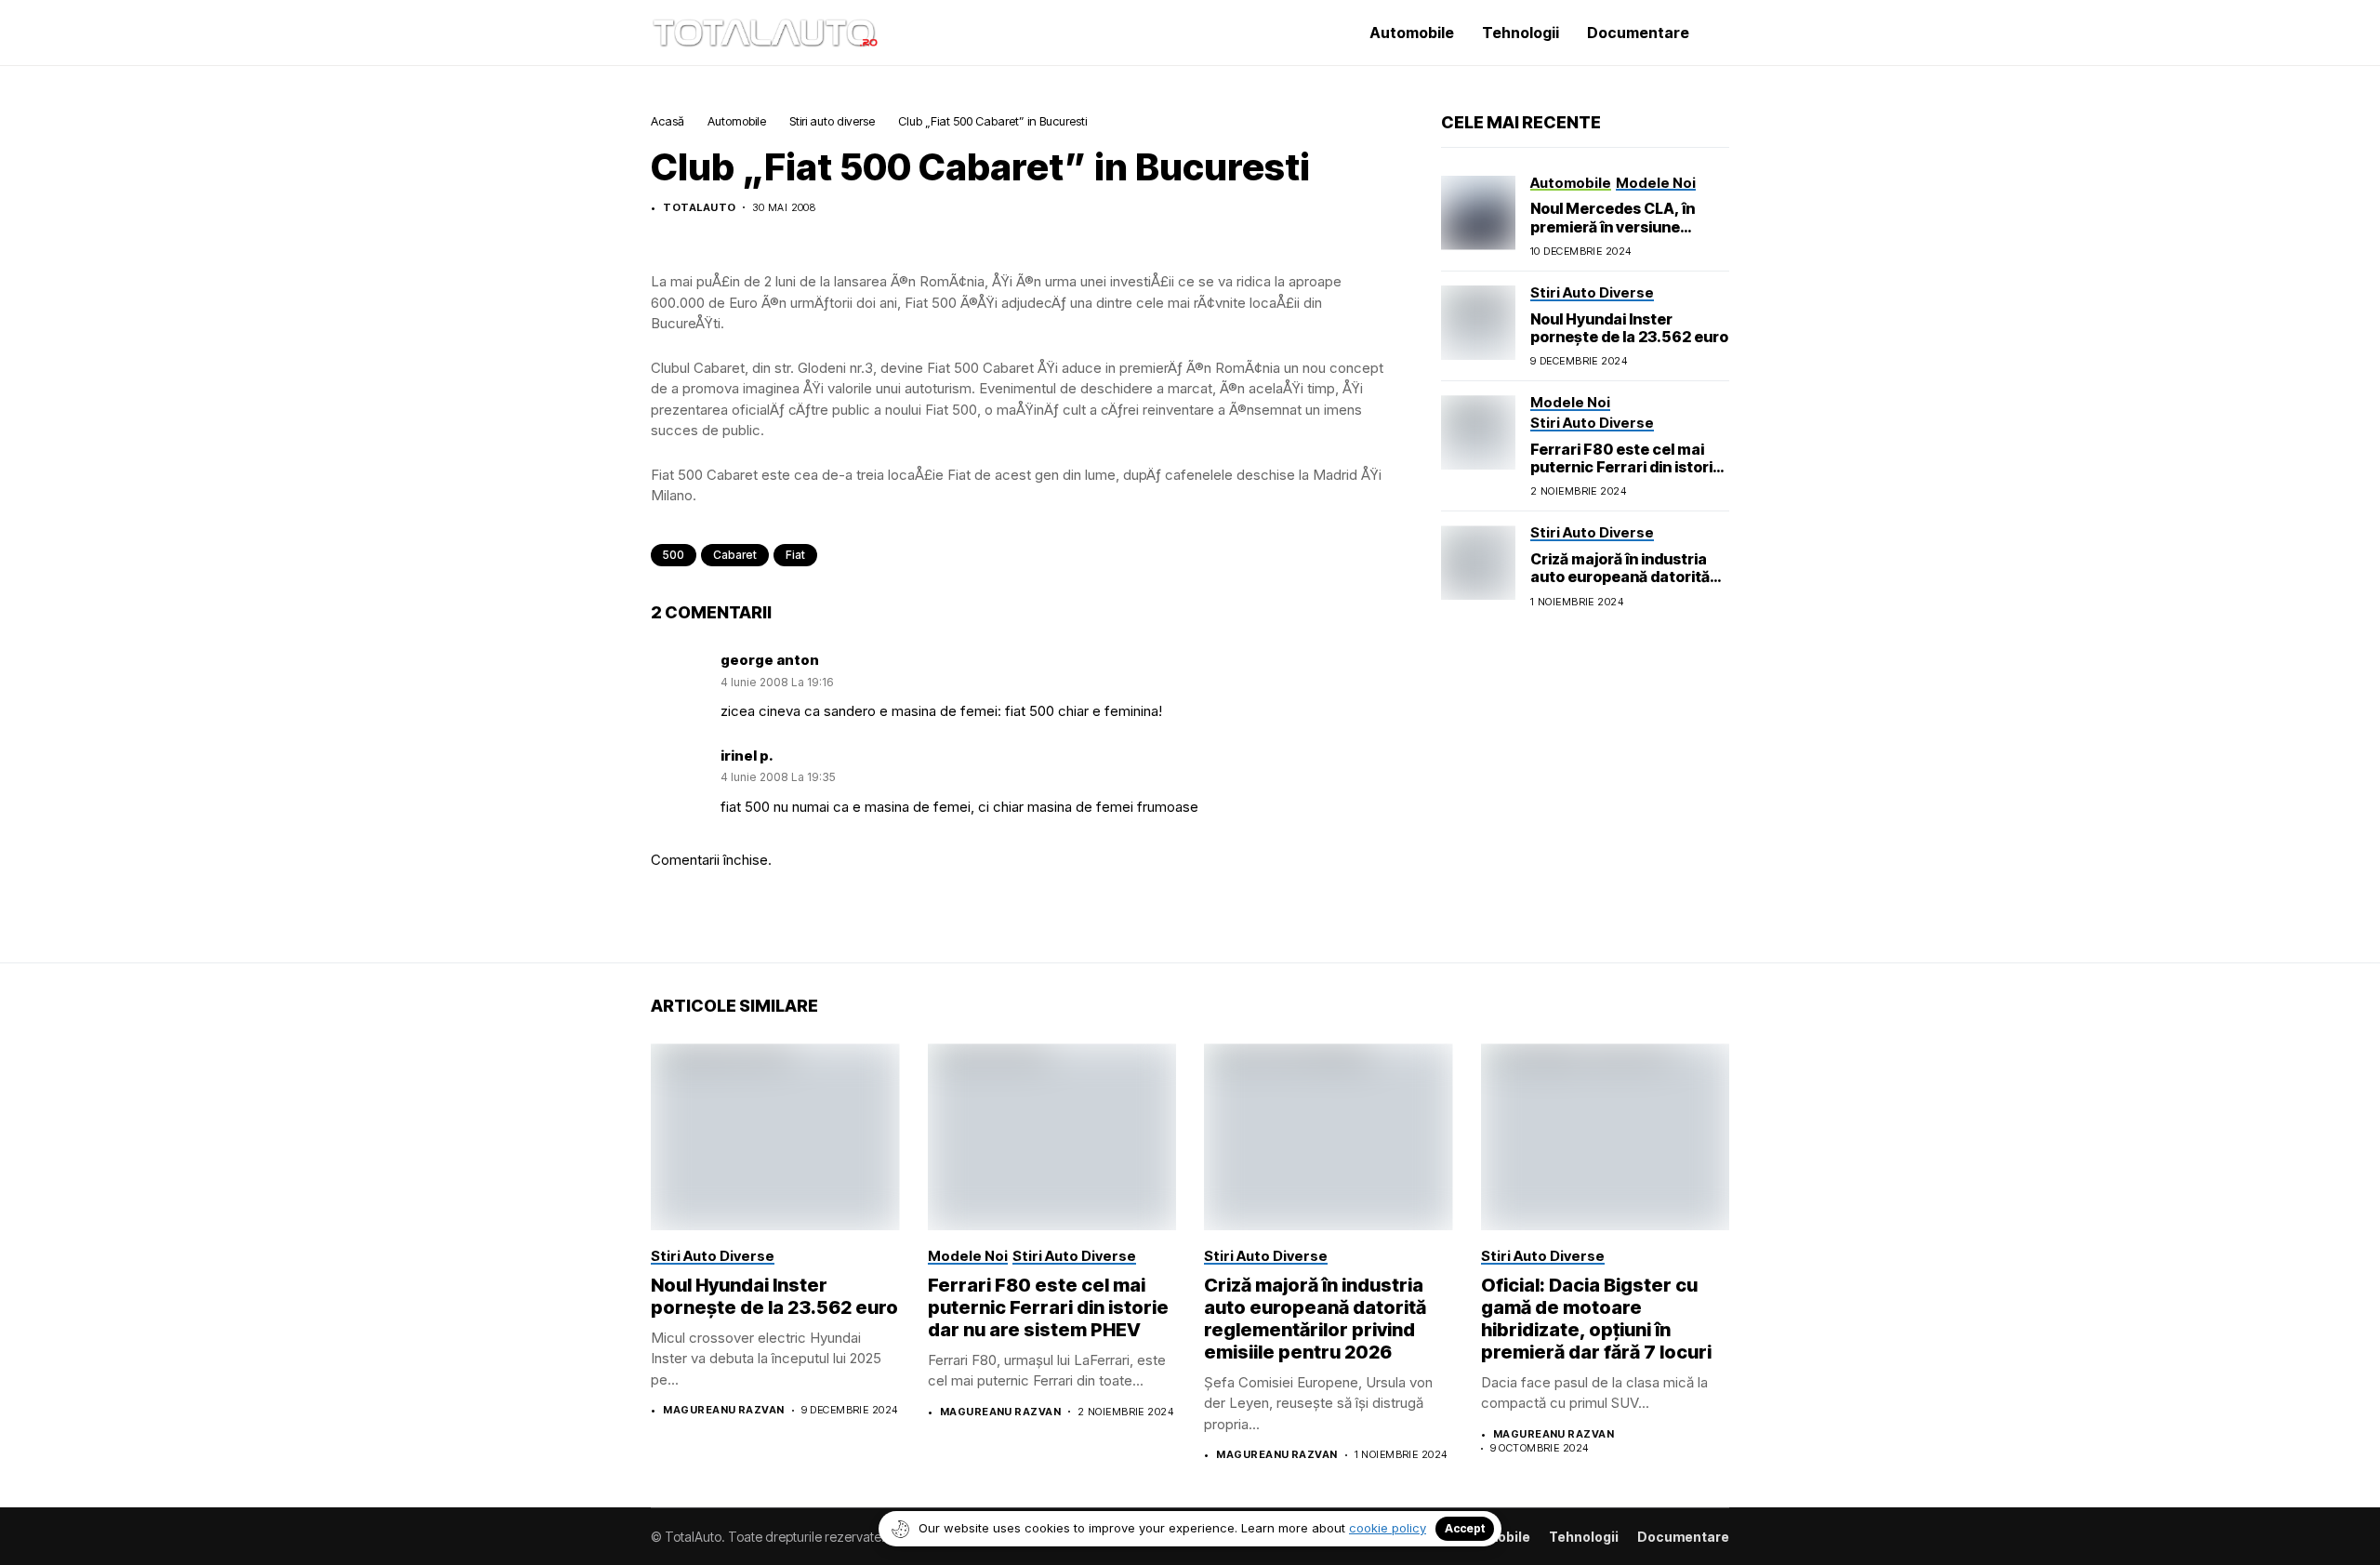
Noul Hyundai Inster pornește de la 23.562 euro (1629, 328)
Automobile (737, 121)
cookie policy (1388, 1528)
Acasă (668, 121)
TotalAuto (699, 208)
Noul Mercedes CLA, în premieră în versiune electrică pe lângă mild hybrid (1613, 235)
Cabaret (735, 555)
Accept (1465, 1528)
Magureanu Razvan (723, 1410)
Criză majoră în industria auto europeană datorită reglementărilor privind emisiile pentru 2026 (1620, 586)
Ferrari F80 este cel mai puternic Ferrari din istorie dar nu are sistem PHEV (1626, 467)
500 (674, 555)
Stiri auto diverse (832, 121)
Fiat (795, 555)
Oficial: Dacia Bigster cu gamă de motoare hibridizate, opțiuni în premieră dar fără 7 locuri (1596, 1319)
